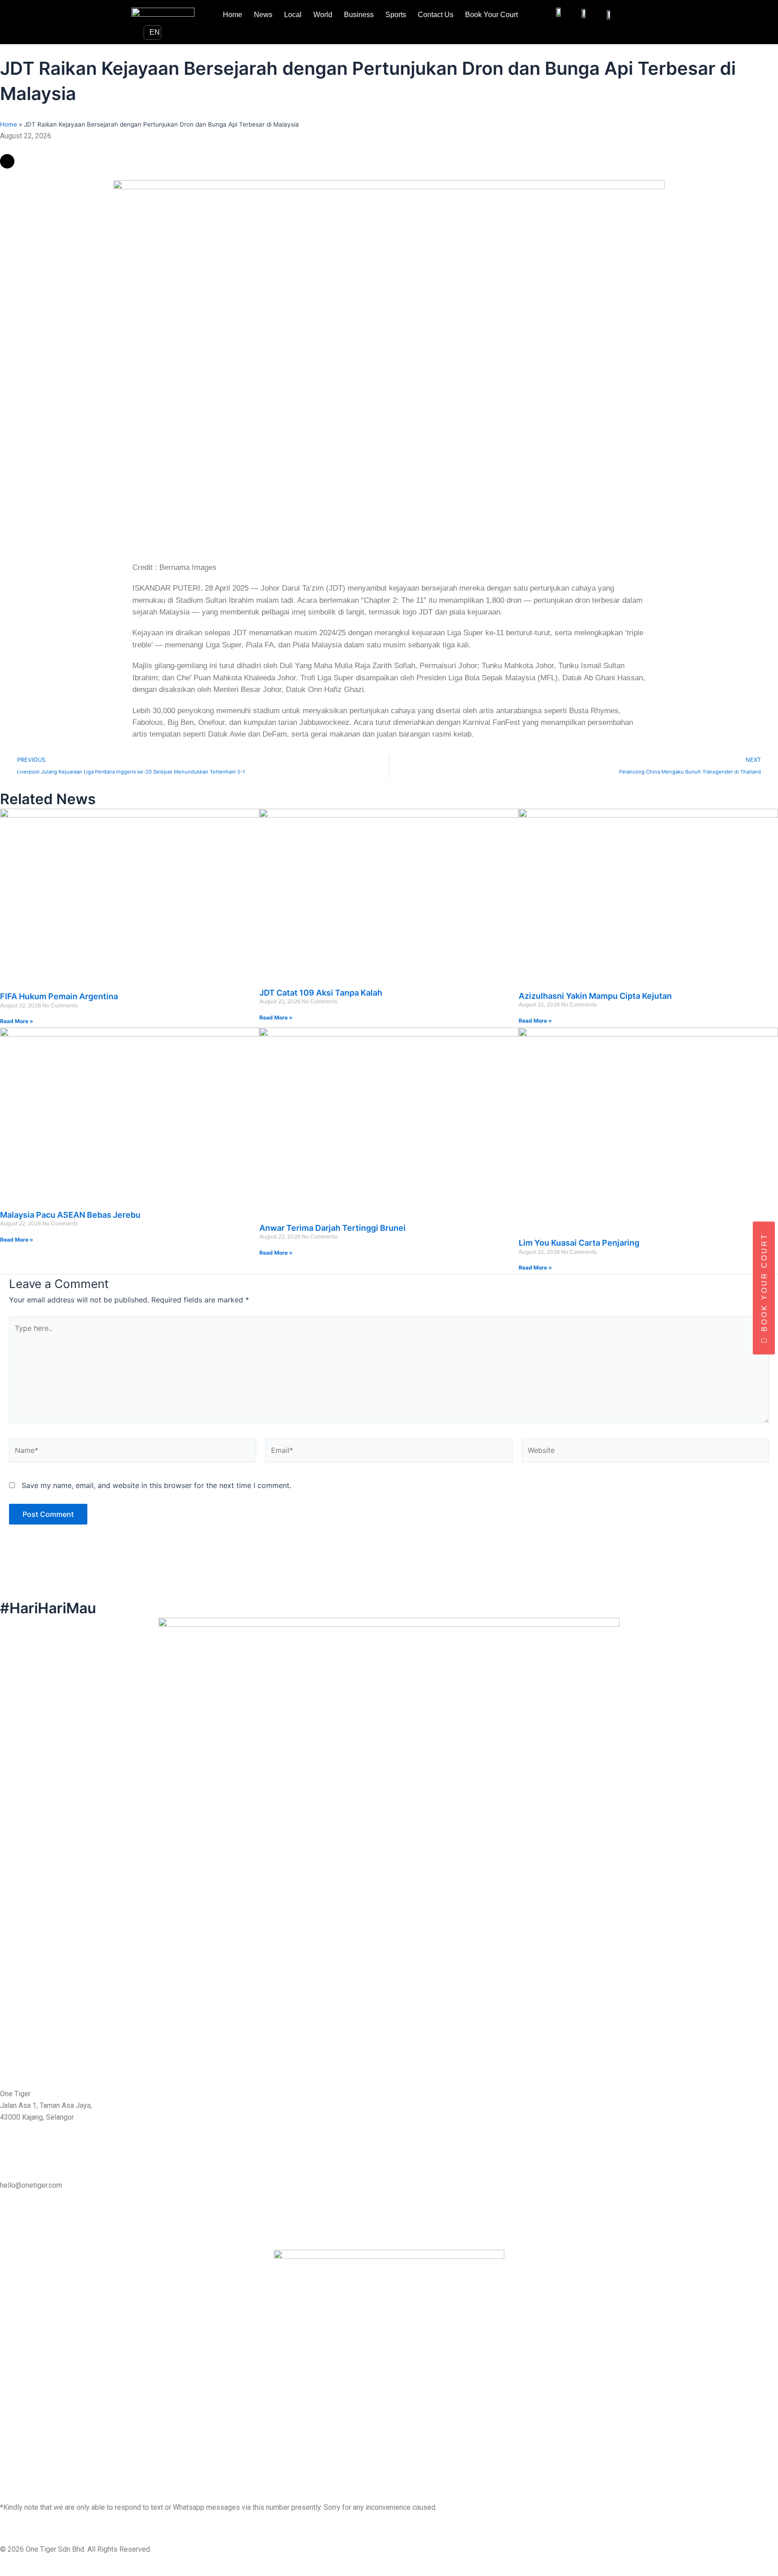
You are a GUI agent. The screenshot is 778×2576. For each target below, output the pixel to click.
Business (359, 15)
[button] (130, 148)
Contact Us (436, 15)
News (263, 15)
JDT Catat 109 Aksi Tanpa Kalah (321, 993)
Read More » (17, 1021)
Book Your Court (491, 15)
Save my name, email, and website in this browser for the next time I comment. (156, 1485)
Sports (396, 15)
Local (293, 15)
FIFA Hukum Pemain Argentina (59, 996)
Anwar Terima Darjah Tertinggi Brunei (332, 1228)
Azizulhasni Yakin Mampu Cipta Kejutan (595, 996)
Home (233, 15)
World (323, 15)
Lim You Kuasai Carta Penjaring (579, 1243)
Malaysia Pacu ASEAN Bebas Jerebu (70, 1215)
